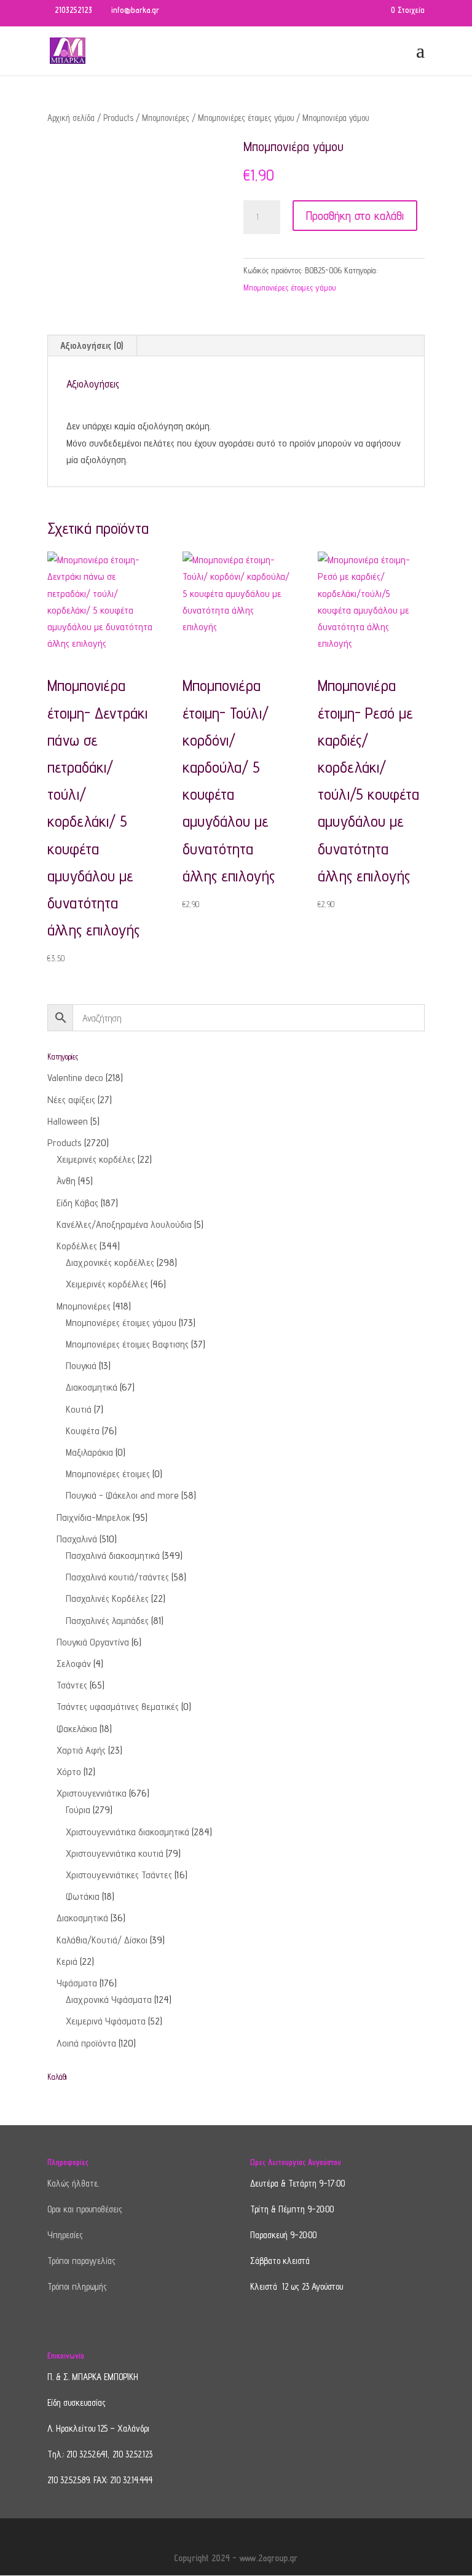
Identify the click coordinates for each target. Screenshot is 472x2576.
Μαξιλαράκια (89, 1452)
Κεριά (67, 1961)
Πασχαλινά (77, 1539)
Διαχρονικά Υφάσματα (109, 2000)
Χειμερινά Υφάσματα (106, 2021)
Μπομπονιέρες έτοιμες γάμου (246, 118)
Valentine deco (75, 1078)
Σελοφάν (74, 1664)
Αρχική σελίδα (71, 118)
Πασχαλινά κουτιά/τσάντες (117, 1577)
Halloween (68, 1121)
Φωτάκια (83, 1896)
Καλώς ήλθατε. (73, 2183)
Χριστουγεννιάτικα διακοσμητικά (128, 1832)
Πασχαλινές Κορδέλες (107, 1598)
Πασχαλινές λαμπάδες (107, 1621)
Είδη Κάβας (77, 1203)
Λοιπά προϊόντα (86, 2043)
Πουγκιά (81, 1366)
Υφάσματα (77, 1983)
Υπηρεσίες (65, 2235)
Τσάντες (72, 1685)
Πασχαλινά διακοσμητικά (113, 1555)
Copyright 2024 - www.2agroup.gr (236, 2558)
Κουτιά (79, 1409)
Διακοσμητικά (92, 1387)
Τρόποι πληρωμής (77, 2286)
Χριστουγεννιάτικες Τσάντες (119, 1875)
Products (118, 118)
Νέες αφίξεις (71, 1100)
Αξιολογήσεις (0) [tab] (92, 345)
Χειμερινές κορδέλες (96, 1159)
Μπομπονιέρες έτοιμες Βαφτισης (127, 1344)
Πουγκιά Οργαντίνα (93, 1642)
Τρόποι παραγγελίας (81, 2261)
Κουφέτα (83, 1431)
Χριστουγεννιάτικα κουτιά (115, 1853)
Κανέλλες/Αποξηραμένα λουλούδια (124, 1224)
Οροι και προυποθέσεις (85, 2209)
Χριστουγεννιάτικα (92, 1793)
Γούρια (78, 1810)
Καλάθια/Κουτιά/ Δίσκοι (102, 1940)
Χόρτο (69, 1772)
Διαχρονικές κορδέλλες (110, 1263)
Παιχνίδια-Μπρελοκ (93, 1517)
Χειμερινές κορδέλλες (107, 1284)
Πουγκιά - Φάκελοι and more (122, 1495)
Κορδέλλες (77, 1246)
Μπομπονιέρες (166, 118)
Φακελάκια (77, 1729)
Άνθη (66, 1181)
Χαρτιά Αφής (81, 1750)
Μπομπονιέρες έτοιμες (108, 1474)
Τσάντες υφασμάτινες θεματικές (118, 1707)
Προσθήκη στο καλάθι (355, 216)
